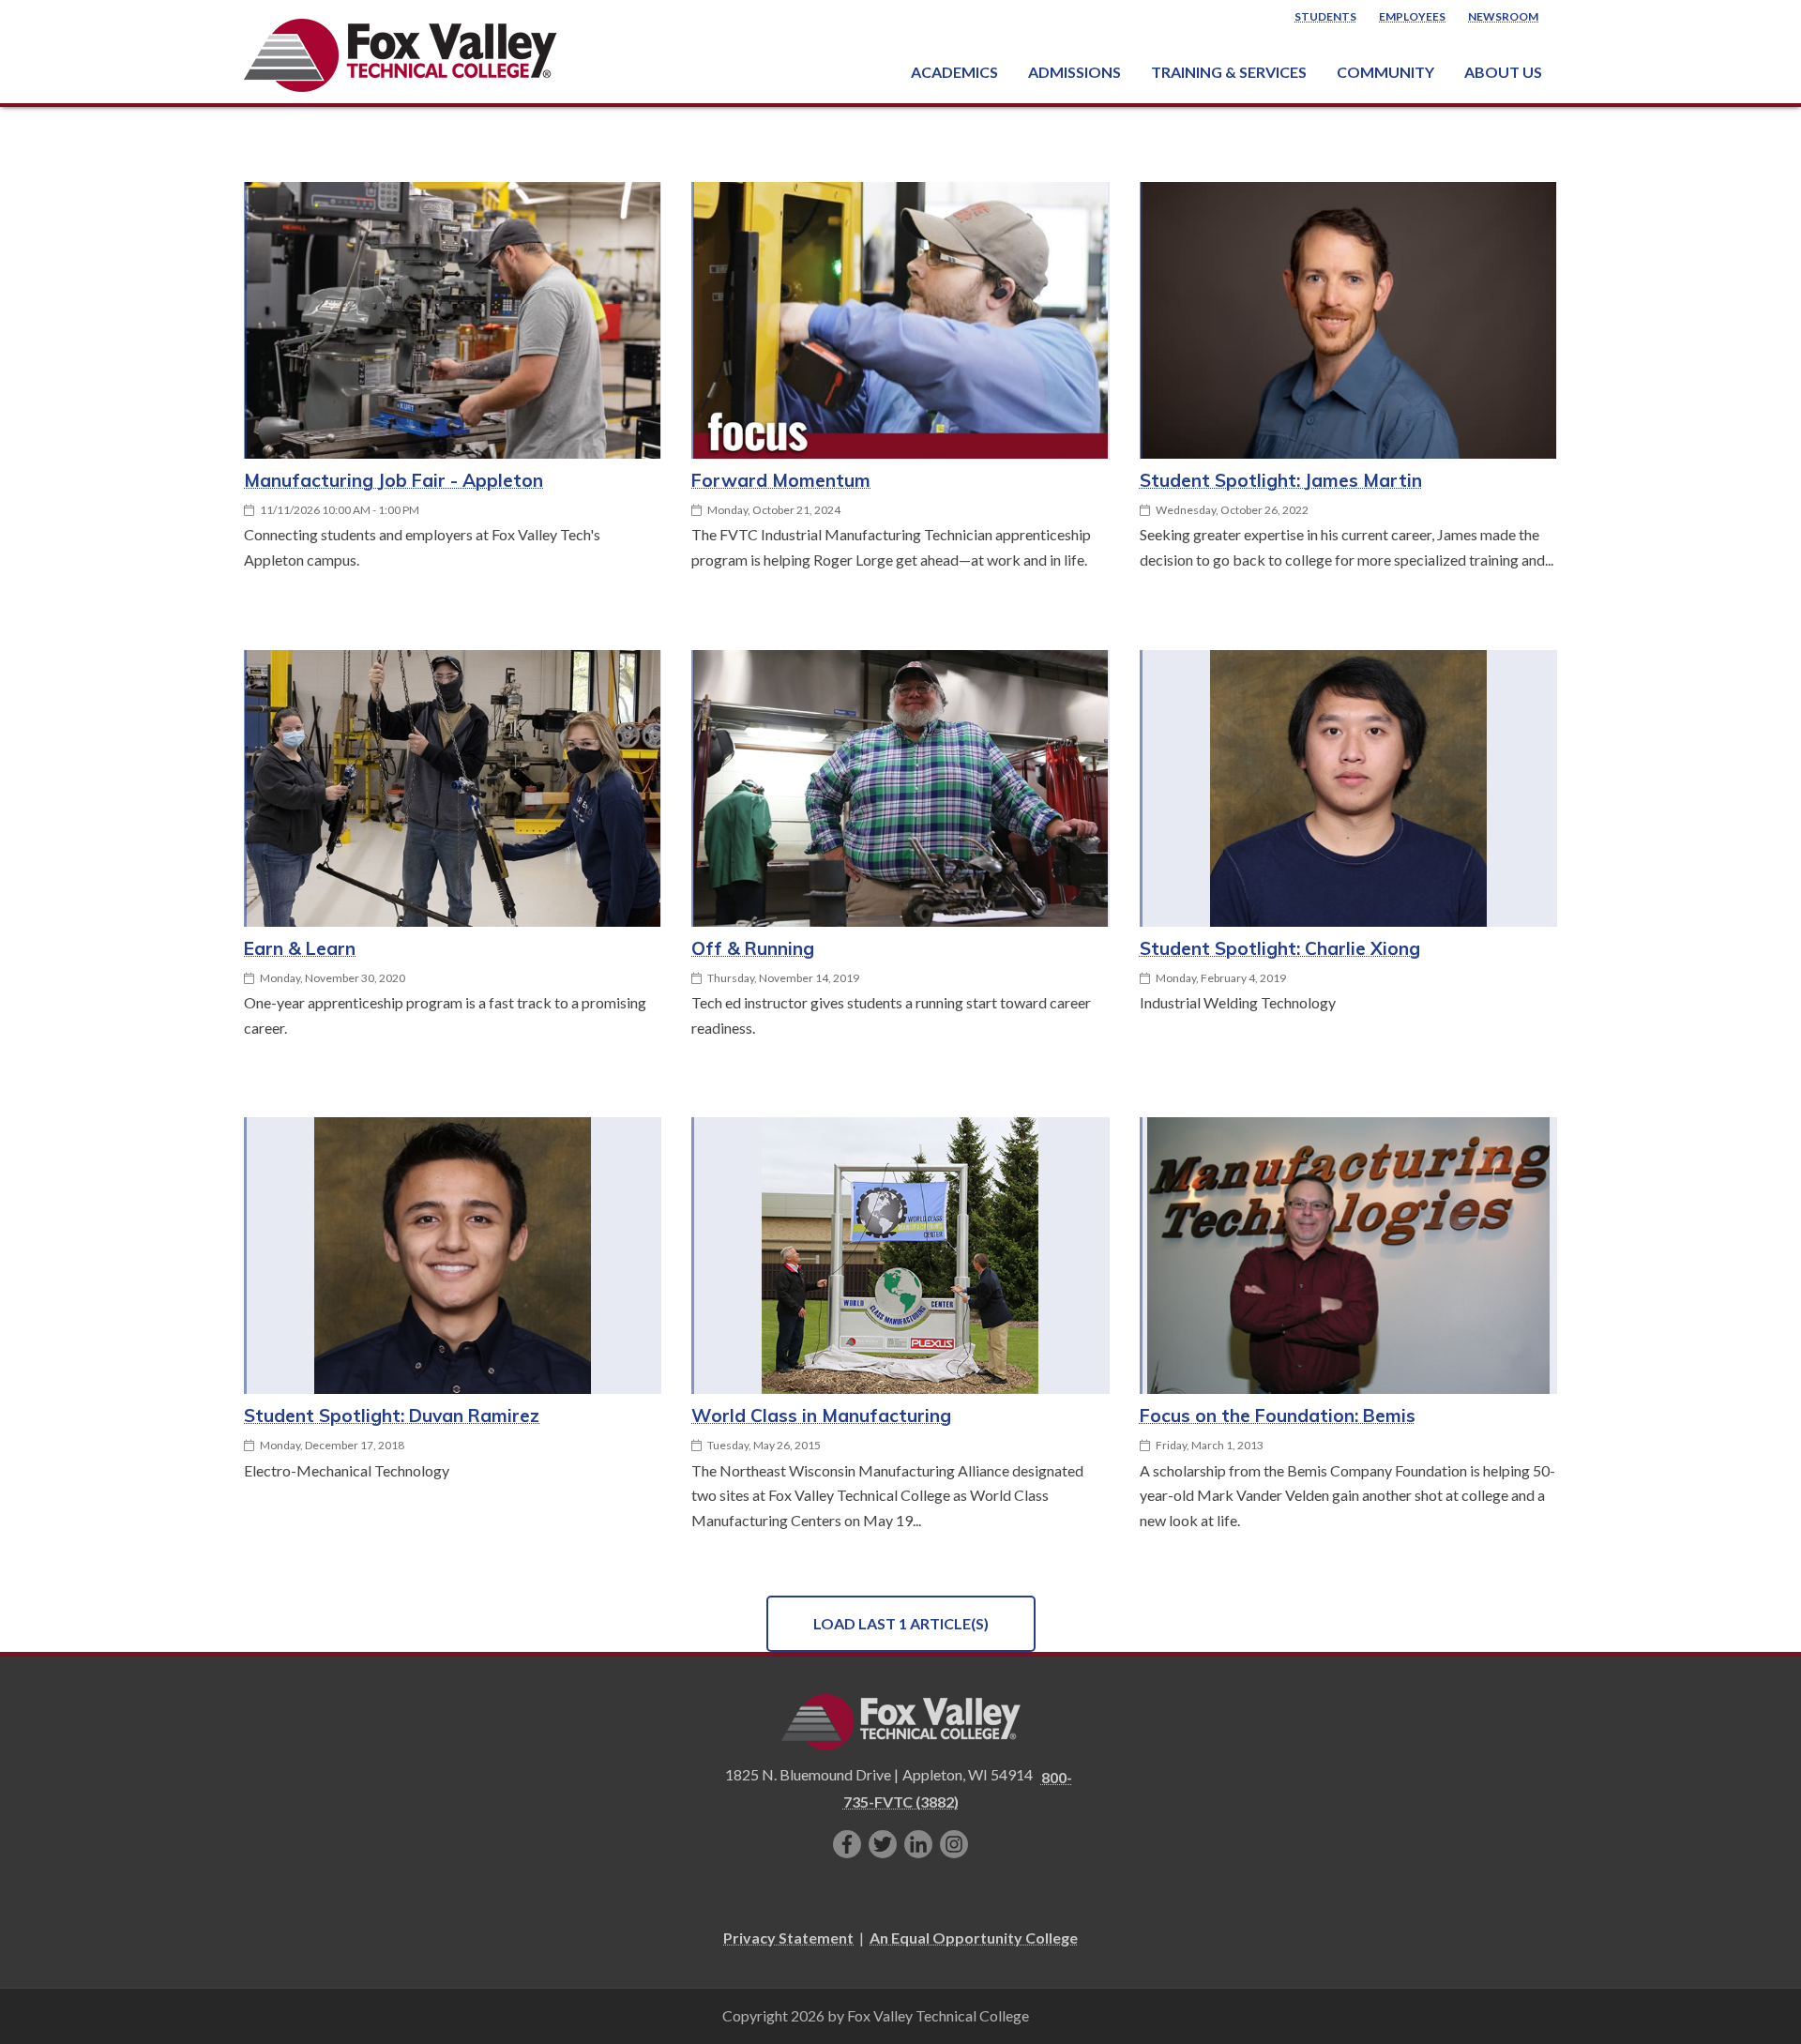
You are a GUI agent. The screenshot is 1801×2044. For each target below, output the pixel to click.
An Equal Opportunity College (974, 1938)
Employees (1412, 16)
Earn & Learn (300, 948)
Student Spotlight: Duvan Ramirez (392, 1416)
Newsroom (1503, 16)
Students (1325, 16)
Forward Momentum (781, 480)
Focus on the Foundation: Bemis (1278, 1416)
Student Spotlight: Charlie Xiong (1280, 948)
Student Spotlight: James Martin (1281, 480)
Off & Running (753, 948)
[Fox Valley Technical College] (401, 55)
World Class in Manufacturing (821, 1416)
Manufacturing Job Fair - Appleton (393, 480)
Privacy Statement (788, 1938)
